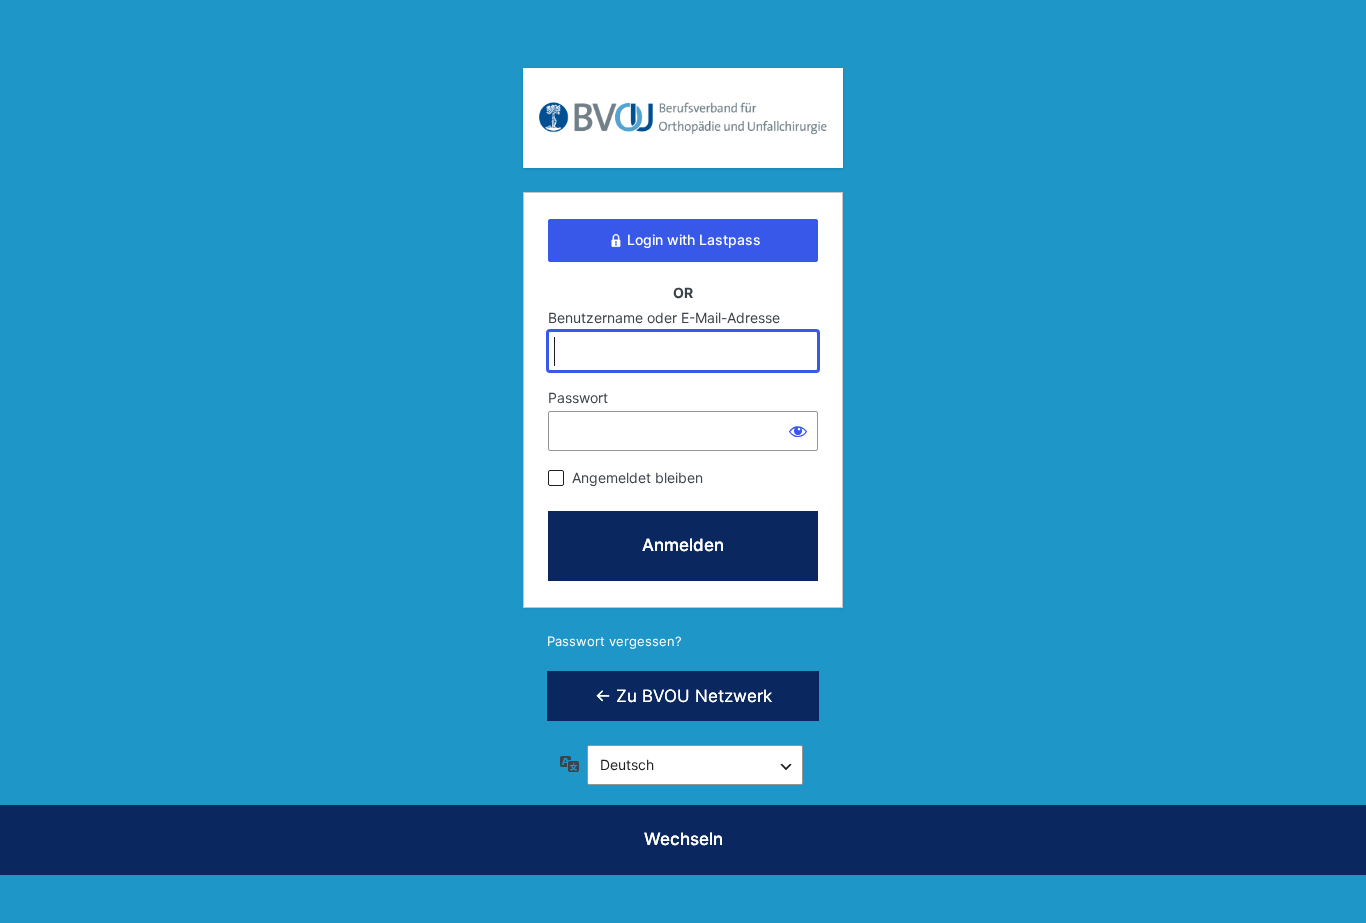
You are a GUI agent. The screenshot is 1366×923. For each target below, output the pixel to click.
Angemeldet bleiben (637, 477)
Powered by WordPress (683, 103)
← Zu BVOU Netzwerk (683, 696)
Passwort (578, 397)
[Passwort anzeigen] (798, 431)
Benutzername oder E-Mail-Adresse (664, 317)
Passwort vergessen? (614, 641)
